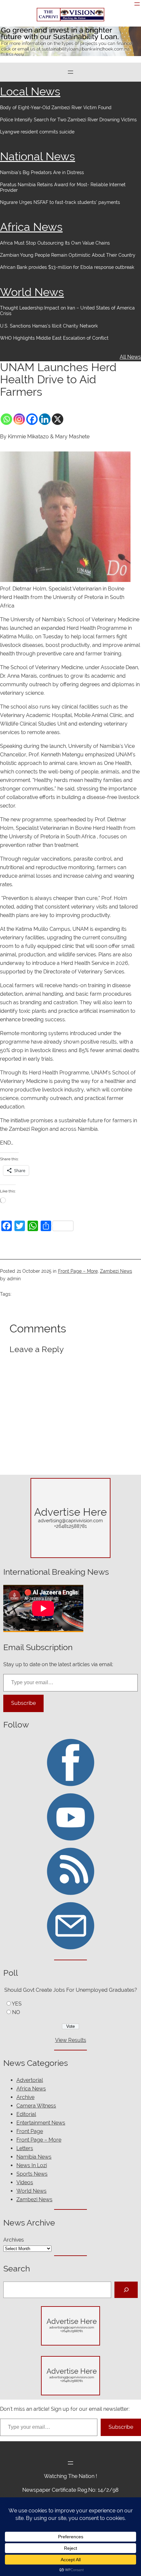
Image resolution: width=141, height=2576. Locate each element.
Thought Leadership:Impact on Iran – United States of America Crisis (67, 311)
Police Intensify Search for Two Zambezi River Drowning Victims (68, 120)
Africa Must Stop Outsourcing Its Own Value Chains (55, 243)
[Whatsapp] (6, 419)
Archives (14, 2240)
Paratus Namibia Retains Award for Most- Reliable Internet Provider (63, 187)
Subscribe (23, 1703)
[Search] (126, 2290)
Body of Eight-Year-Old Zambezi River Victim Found (56, 108)
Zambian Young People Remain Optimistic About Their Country (68, 255)
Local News (30, 91)
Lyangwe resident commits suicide (37, 132)
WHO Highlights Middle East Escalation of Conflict (55, 338)
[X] (58, 419)
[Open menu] (137, 4)
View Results (71, 2040)
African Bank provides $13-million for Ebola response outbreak (67, 267)
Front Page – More (78, 1271)
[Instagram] (19, 419)
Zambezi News (116, 1271)
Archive (25, 2097)
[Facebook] (32, 419)
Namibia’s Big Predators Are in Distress (42, 172)
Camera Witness (36, 2106)
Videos (25, 2182)
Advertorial (30, 2080)
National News (38, 156)
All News (130, 357)
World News (32, 292)
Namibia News (34, 2157)
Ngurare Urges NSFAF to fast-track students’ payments (60, 202)
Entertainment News (41, 2123)
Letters (25, 2148)
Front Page (30, 2131)
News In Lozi (32, 2165)
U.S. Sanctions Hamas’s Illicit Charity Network (49, 326)
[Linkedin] (45, 419)
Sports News (32, 2174)
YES (17, 2004)
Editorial (26, 2114)
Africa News (31, 227)
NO (16, 2012)
